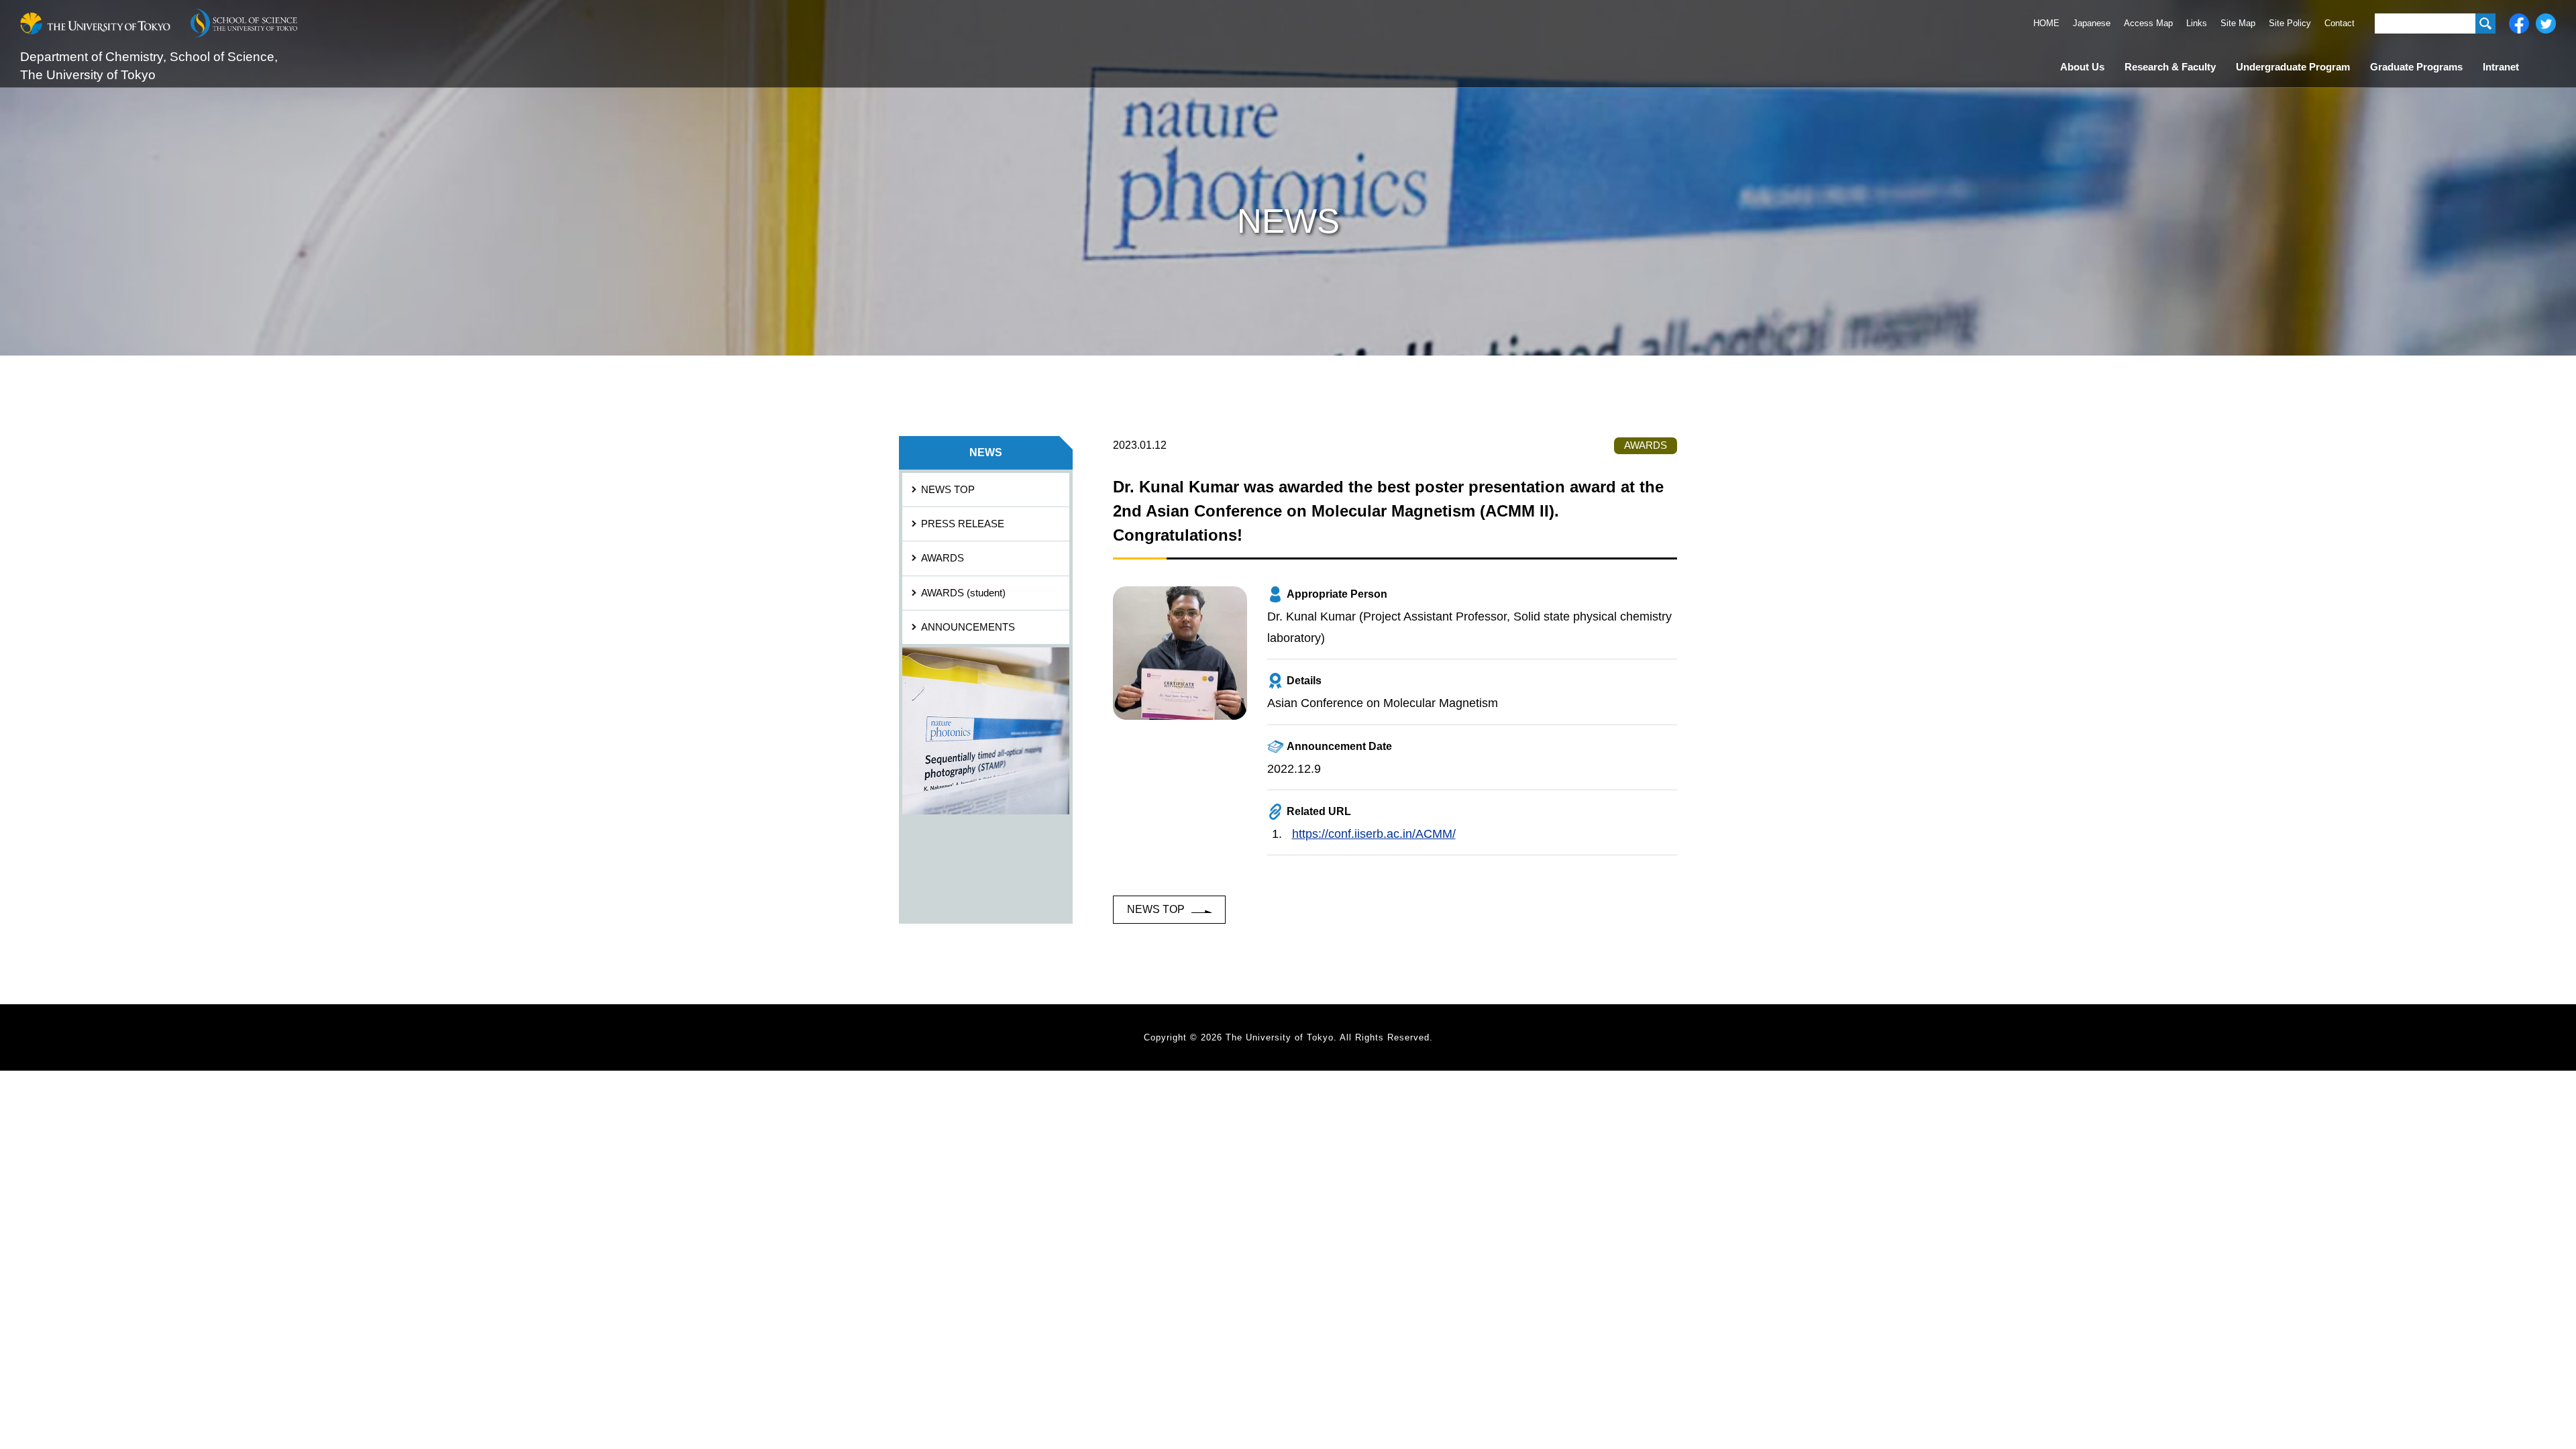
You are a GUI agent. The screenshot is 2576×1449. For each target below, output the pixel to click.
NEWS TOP (1156, 909)
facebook (2519, 23)
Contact (2340, 23)
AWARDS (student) (963, 593)
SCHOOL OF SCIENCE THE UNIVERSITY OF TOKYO (244, 23)
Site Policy (2290, 23)
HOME (2046, 23)
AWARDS (943, 558)
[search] (2485, 23)
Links (2197, 23)
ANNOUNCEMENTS (968, 627)
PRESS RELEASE (963, 524)
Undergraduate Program (2293, 67)
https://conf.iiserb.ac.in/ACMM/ (1374, 834)
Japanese (2092, 23)
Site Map (2238, 23)
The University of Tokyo (95, 23)
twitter (2546, 23)
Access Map (2148, 23)
